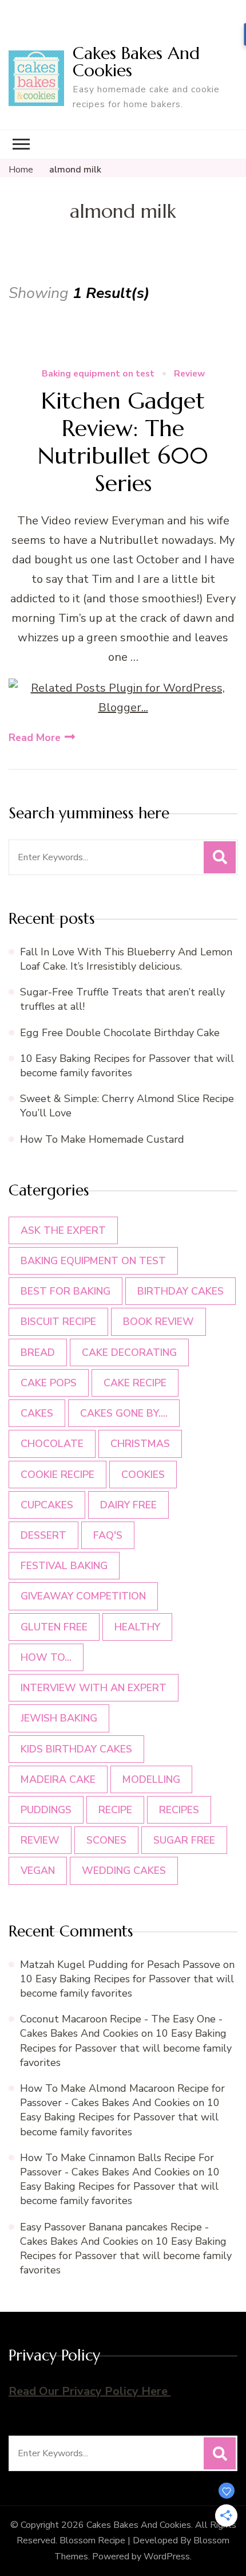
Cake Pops (49, 1383)
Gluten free (54, 1627)
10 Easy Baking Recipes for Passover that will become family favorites (127, 1066)
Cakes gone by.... (124, 1413)
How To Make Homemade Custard (102, 1139)
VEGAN (38, 1871)
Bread (38, 1352)
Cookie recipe (57, 1475)
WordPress (167, 2557)
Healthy (137, 1627)
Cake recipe (135, 1383)
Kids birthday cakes (76, 1749)
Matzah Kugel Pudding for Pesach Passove (120, 1965)
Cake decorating (129, 1352)
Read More (35, 738)
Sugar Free (184, 1840)
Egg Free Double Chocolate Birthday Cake (123, 1033)
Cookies (143, 1475)
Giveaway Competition (83, 1596)
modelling (151, 1779)
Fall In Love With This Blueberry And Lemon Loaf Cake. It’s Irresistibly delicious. (126, 959)
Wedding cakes (124, 1871)
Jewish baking (59, 1718)
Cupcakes (47, 1505)
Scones (106, 1840)
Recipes (179, 1810)
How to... (46, 1657)
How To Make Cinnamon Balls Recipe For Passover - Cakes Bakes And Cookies (117, 2165)
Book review (158, 1322)
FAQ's (108, 1535)
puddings (46, 1810)
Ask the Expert (63, 1230)
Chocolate (52, 1444)
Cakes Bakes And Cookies (136, 62)
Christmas (140, 1444)
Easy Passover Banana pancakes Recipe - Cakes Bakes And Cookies (114, 2234)
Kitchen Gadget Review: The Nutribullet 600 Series (123, 442)
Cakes (37, 1413)
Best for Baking (66, 1291)
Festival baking (64, 1566)
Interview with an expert (94, 1688)
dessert (43, 1535)
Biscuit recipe (58, 1322)
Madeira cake (58, 1779)
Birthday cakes (180, 1291)
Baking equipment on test (98, 374)
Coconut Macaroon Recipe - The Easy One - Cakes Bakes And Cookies (121, 2026)
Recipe (115, 1810)
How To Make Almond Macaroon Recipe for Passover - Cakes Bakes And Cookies (122, 2095)
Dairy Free (128, 1505)
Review (189, 374)
